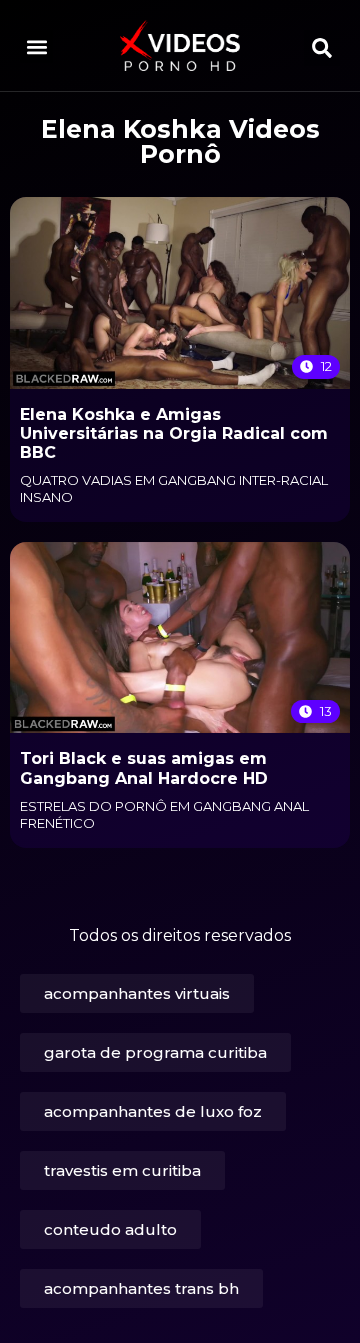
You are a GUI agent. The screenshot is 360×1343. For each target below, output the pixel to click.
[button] (36, 46)
